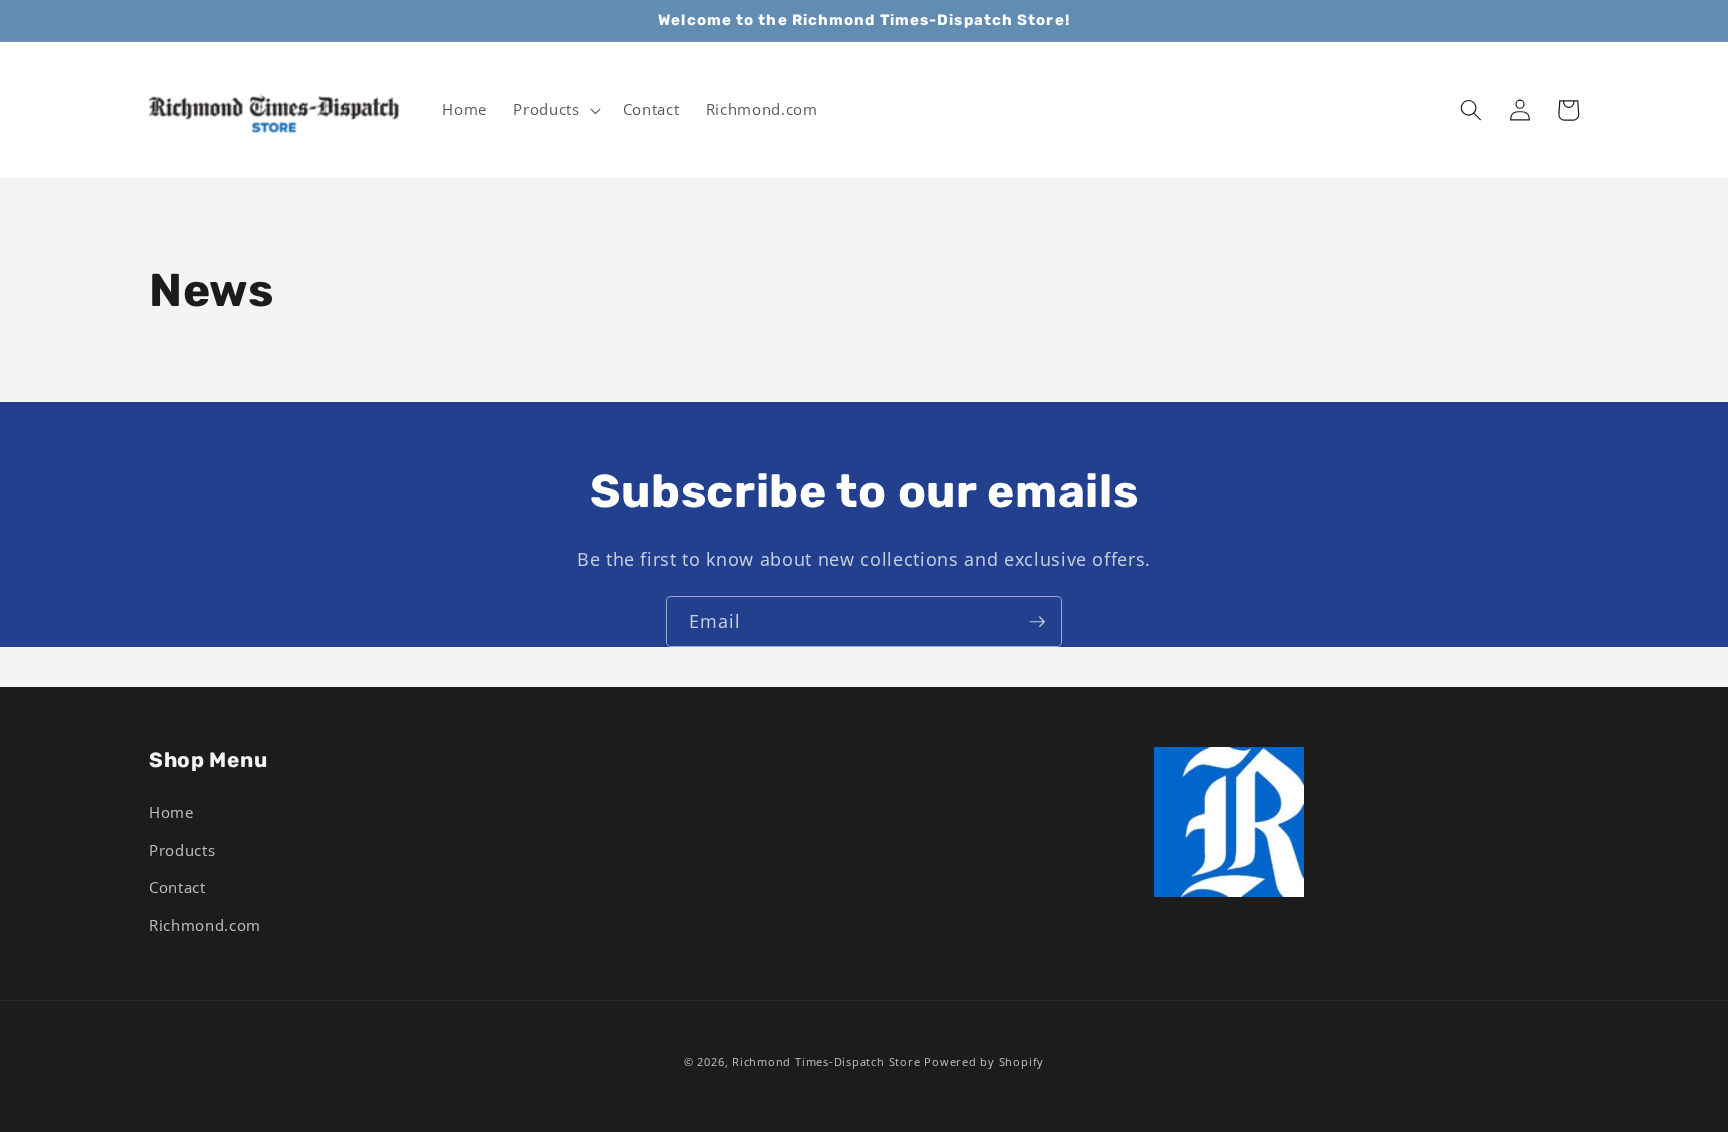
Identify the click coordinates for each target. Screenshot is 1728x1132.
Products (182, 850)
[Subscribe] (1037, 622)
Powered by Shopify (984, 1061)
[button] (554, 110)
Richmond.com (205, 925)
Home (171, 812)
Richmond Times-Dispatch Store (826, 1061)
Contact (177, 887)
